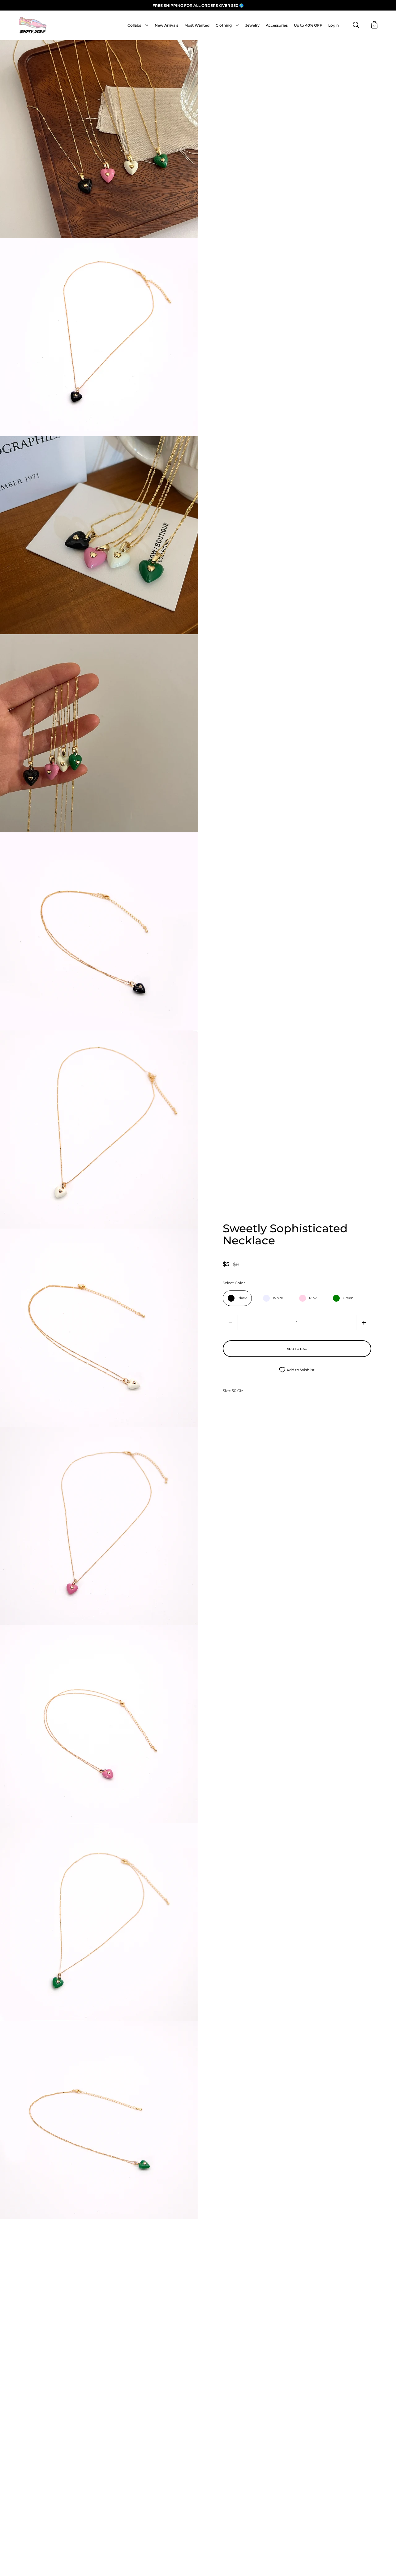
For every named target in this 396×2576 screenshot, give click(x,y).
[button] (364, 1323)
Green (348, 1298)
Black (242, 1298)
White (278, 1298)
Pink (313, 1298)
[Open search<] (356, 25)
